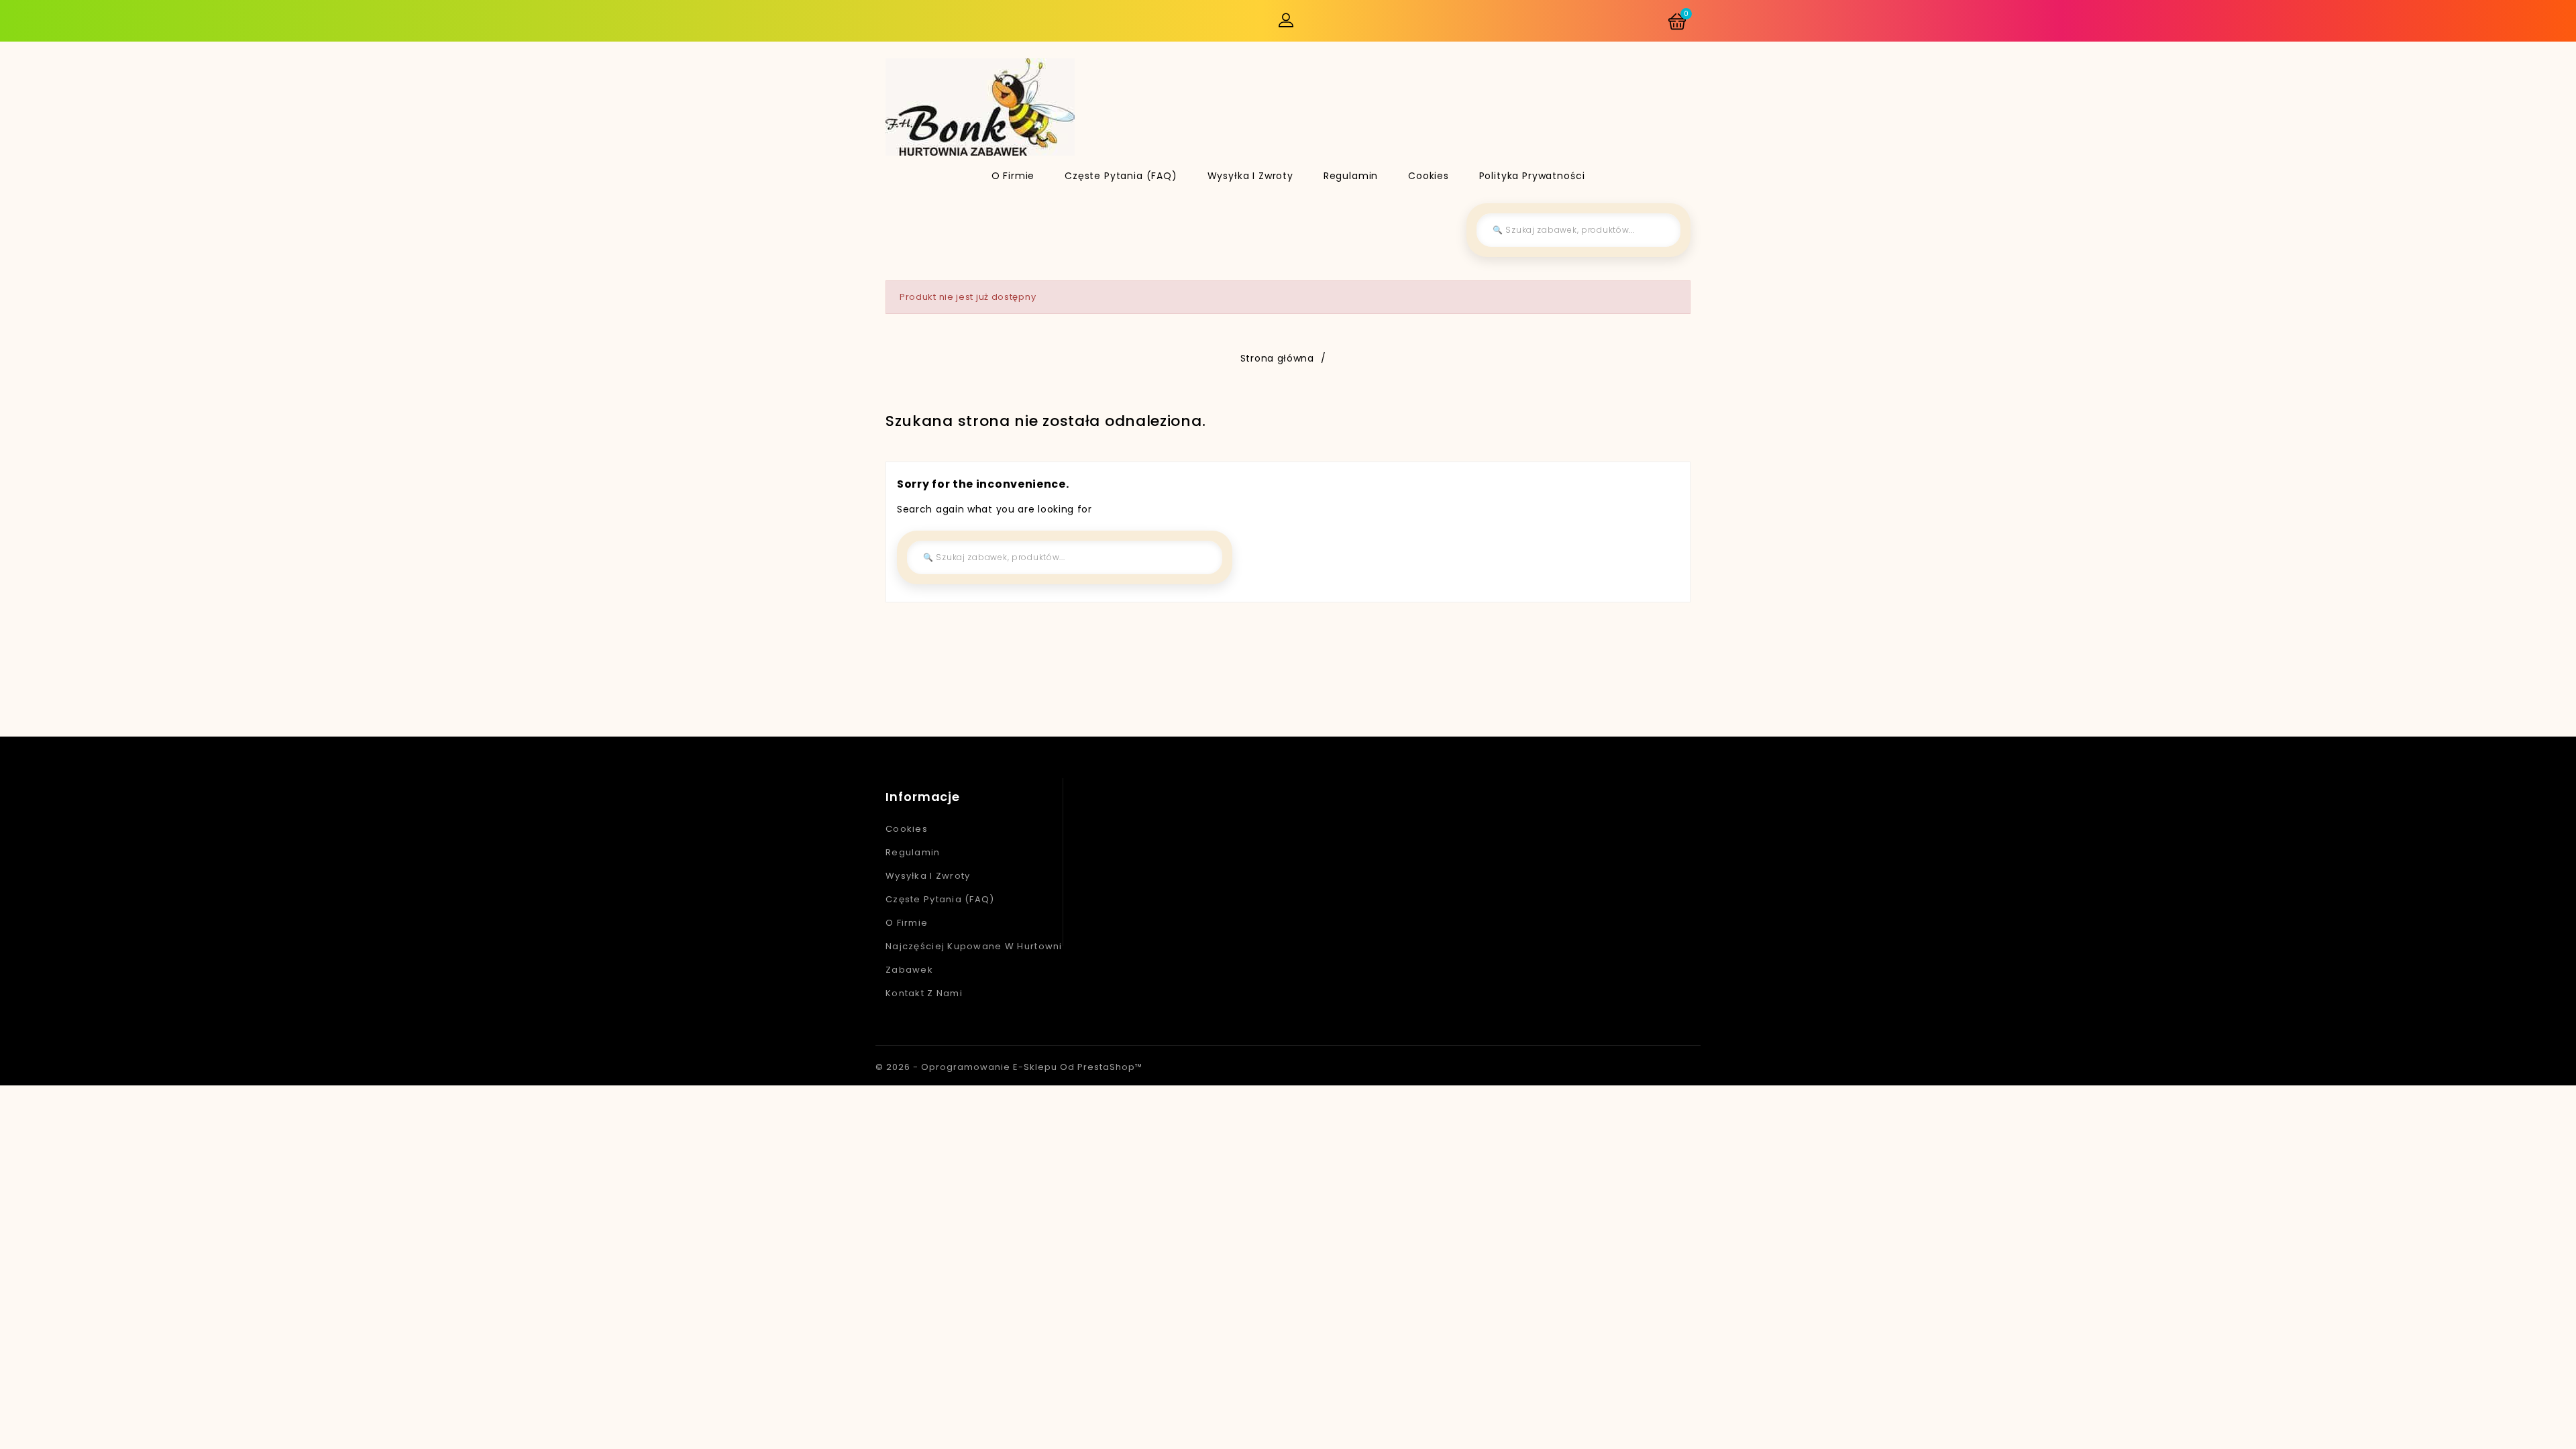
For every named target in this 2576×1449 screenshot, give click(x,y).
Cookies (1429, 176)
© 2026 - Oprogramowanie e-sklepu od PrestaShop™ (1009, 1067)
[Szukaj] (1660, 230)
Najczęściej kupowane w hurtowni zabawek (974, 958)
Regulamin (1351, 176)
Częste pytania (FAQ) (1121, 176)
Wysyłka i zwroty (1250, 176)
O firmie (1013, 176)
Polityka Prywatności (1532, 176)
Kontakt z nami (924, 993)
